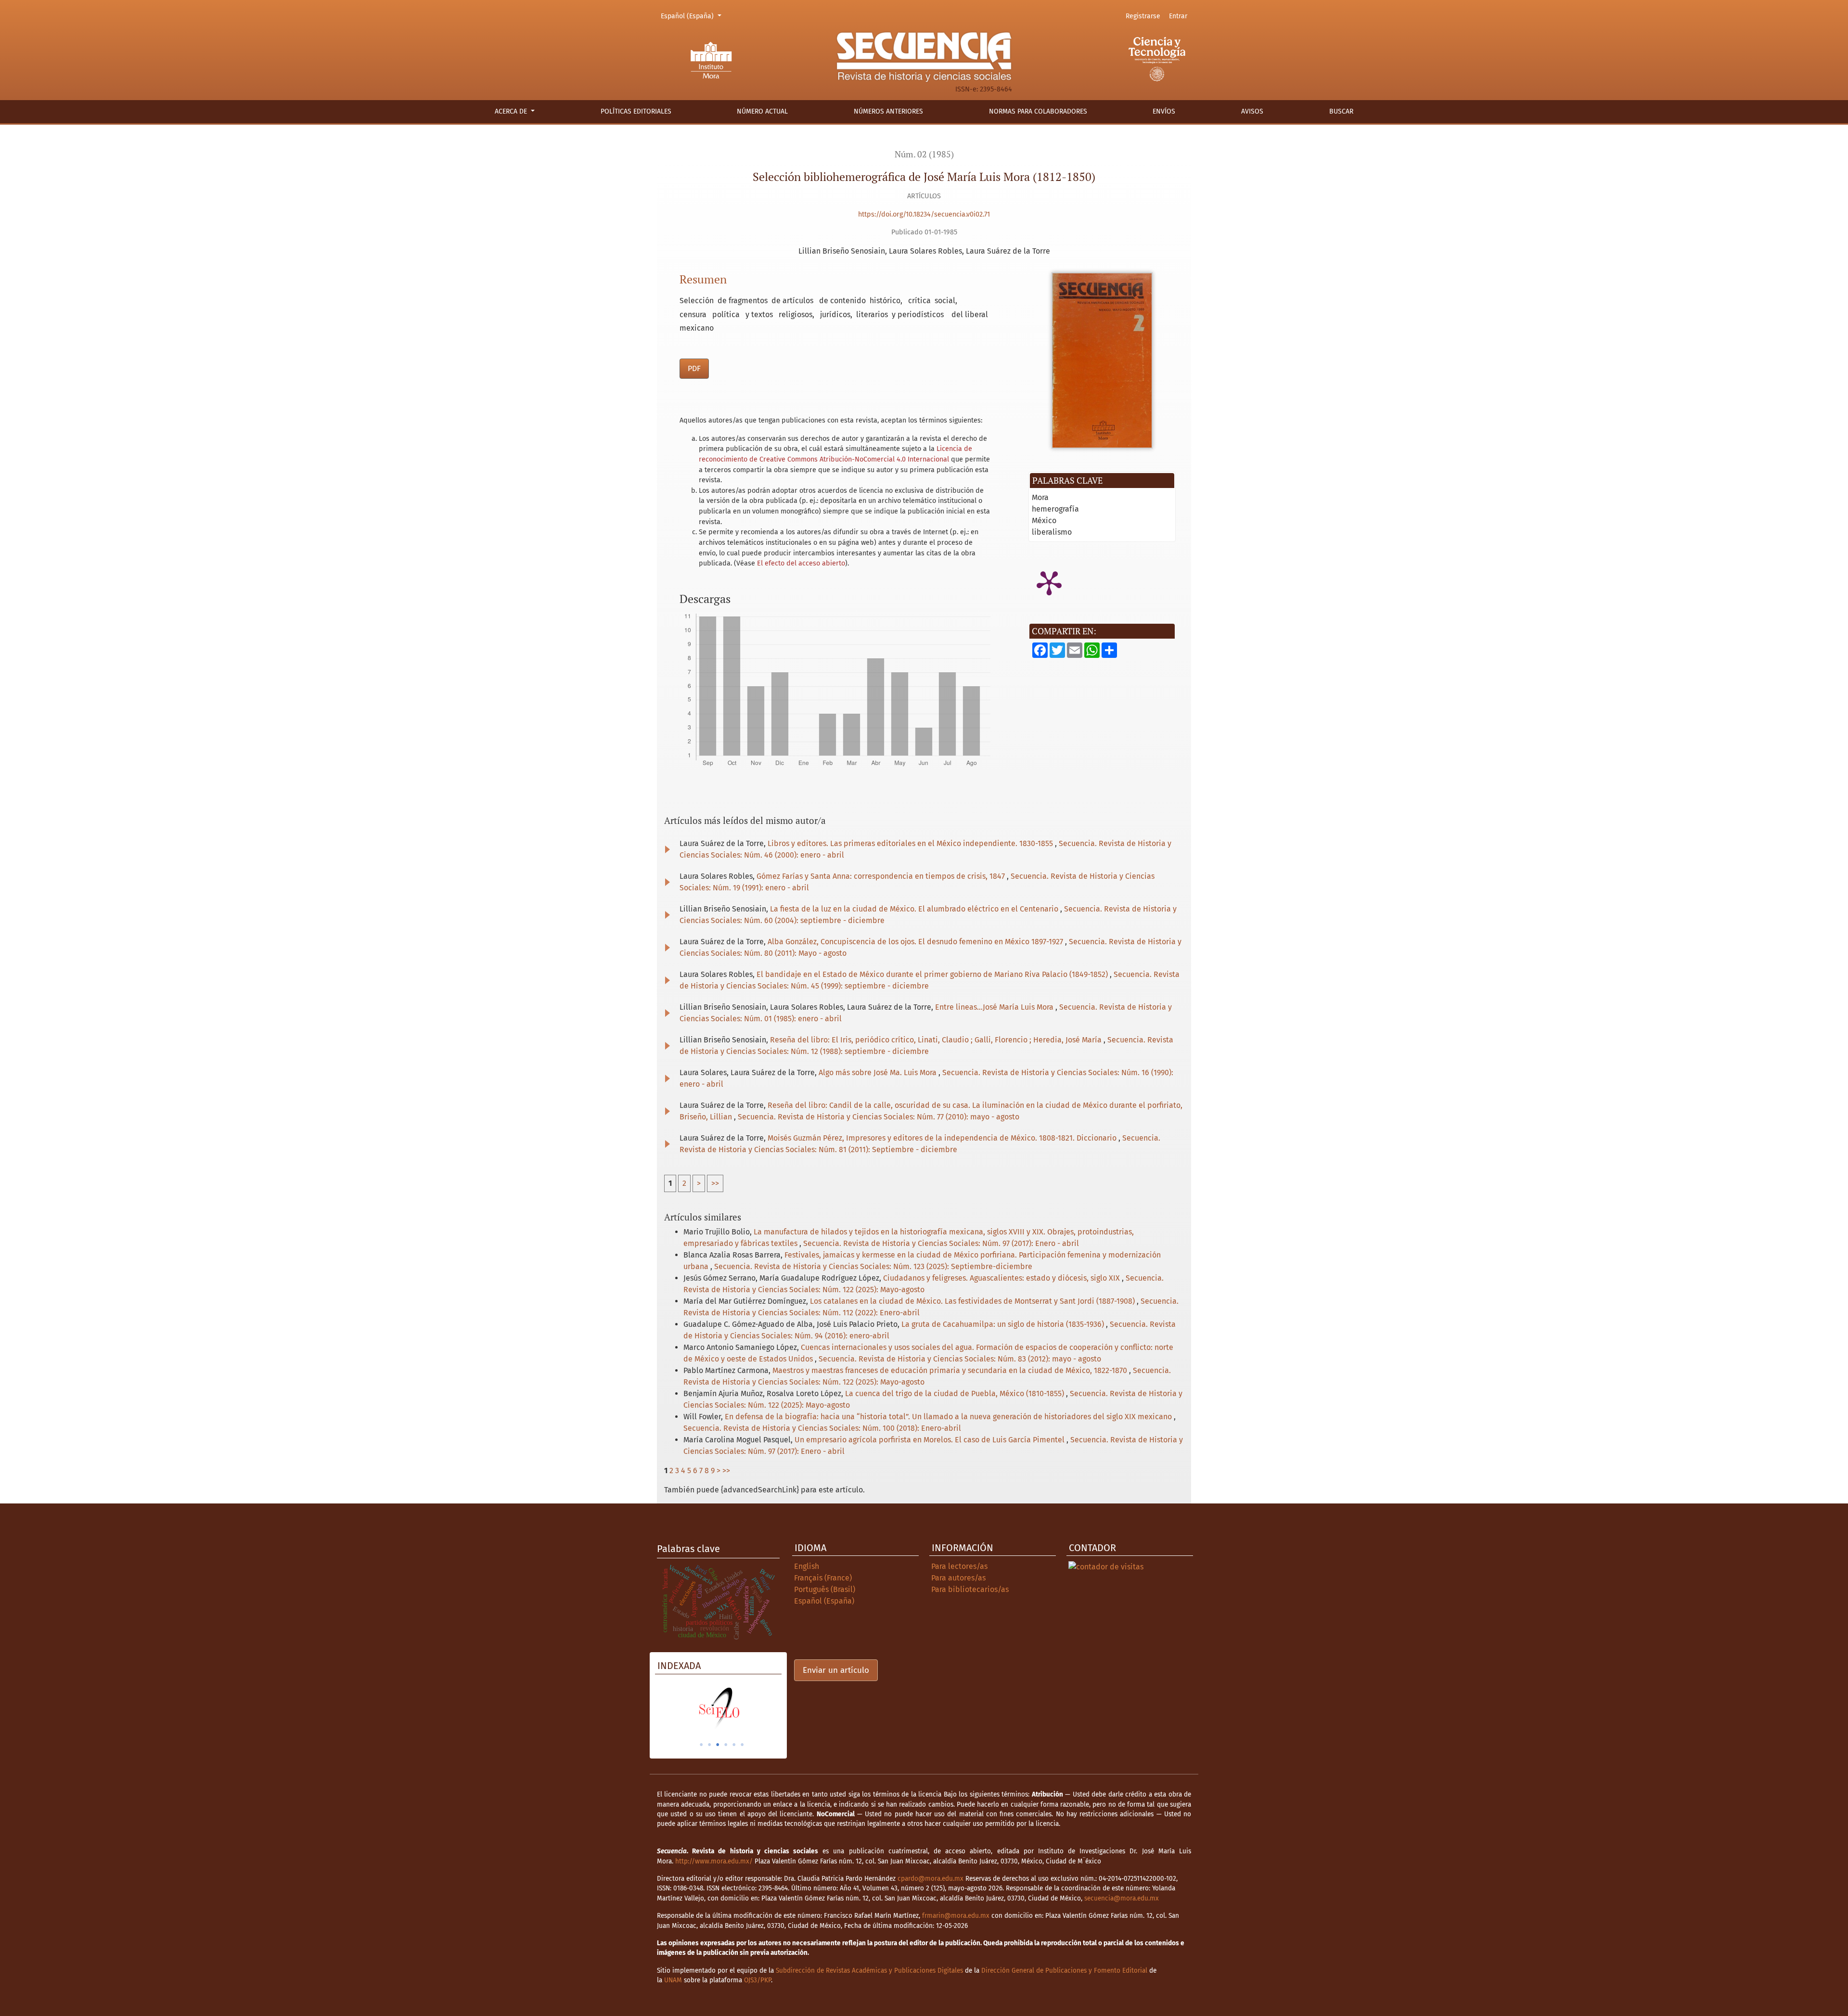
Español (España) (693, 16)
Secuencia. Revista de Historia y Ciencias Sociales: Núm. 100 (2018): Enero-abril (822, 1428)
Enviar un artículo (836, 1670)
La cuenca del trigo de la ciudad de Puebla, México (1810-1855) (956, 1393)
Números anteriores (888, 111)
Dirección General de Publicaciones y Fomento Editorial (1064, 1971)
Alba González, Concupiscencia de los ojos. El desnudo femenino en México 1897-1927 (916, 942)
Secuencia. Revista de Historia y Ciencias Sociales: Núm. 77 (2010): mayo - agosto (879, 1117)
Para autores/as (958, 1578)
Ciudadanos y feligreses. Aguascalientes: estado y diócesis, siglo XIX (1002, 1278)
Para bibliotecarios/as (970, 1589)
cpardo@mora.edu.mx (930, 1879)
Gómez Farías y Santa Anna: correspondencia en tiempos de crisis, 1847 (882, 876)
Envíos (1164, 111)
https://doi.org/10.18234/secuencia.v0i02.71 (924, 214)
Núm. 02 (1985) (924, 154)
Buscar (1341, 111)
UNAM (673, 1980)
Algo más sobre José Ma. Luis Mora (879, 1072)
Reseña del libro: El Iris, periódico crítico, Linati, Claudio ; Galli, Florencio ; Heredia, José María (937, 1040)
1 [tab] (701, 1745)
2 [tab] (709, 1745)
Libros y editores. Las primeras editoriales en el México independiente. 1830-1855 (911, 843)
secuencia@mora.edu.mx (1122, 1898)
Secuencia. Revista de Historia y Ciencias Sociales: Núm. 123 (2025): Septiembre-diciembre (873, 1266)
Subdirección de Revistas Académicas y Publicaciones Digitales (869, 1971)
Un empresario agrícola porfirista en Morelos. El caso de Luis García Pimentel (930, 1440)
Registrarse (1143, 16)
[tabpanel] (764, 1708)
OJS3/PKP (757, 1980)
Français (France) (823, 1578)
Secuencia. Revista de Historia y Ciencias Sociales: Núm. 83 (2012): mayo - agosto (960, 1359)
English (807, 1566)
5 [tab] (734, 1745)
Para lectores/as (959, 1566)
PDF (694, 368)
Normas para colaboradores (1038, 111)
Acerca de (512, 111)
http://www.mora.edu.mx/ (714, 1861)
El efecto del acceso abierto (801, 563)
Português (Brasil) (825, 1589)
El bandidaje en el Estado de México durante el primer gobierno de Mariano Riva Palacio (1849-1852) (933, 974)
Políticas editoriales (636, 111)
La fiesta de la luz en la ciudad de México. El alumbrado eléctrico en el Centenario (915, 909)
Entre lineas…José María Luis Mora (995, 1007)
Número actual (762, 111)
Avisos (1252, 111)
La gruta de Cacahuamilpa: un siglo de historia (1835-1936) (1004, 1324)
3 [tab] (718, 1745)
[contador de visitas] (1106, 1566)
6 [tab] (742, 1745)
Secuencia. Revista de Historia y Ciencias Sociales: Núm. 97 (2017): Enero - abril (941, 1243)
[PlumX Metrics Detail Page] (1049, 582)
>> (715, 1183)
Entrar (1178, 16)
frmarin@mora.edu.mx (956, 1916)
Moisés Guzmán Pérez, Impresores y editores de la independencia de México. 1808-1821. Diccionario (943, 1138)
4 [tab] (726, 1745)
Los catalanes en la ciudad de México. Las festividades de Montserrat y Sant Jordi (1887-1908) (973, 1301)
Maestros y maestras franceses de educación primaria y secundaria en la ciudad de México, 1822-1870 (951, 1370)
